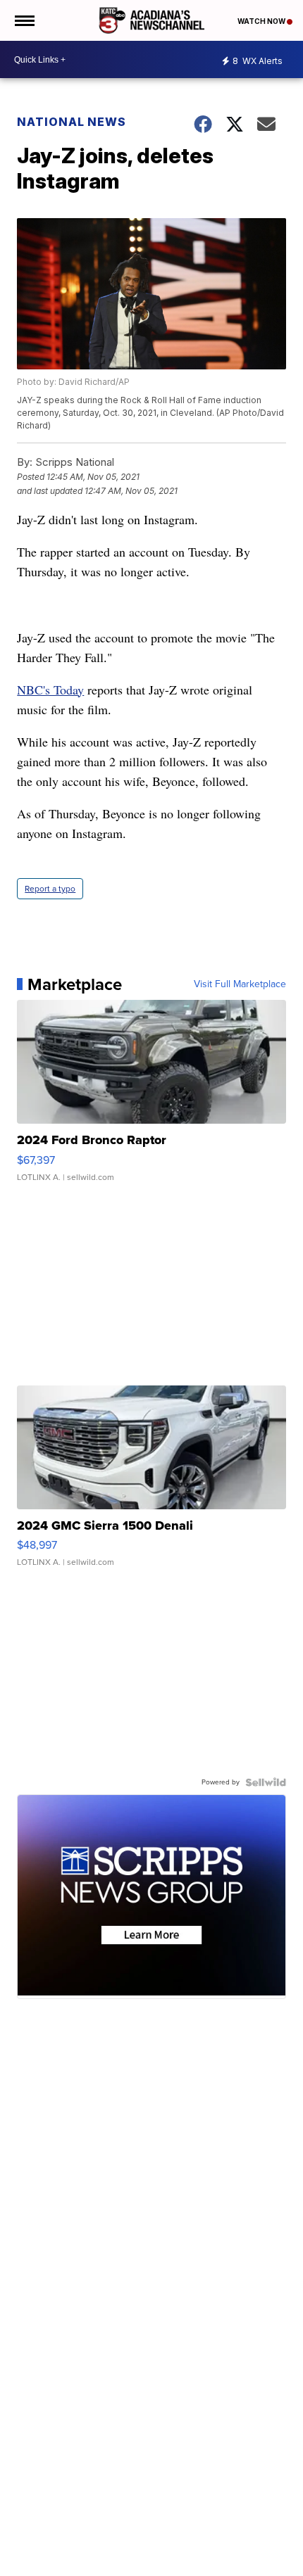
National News (72, 122)
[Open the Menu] (24, 20)
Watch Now (262, 21)
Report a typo (50, 889)
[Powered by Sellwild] (266, 1782)
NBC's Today (50, 690)
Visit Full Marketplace (240, 984)
